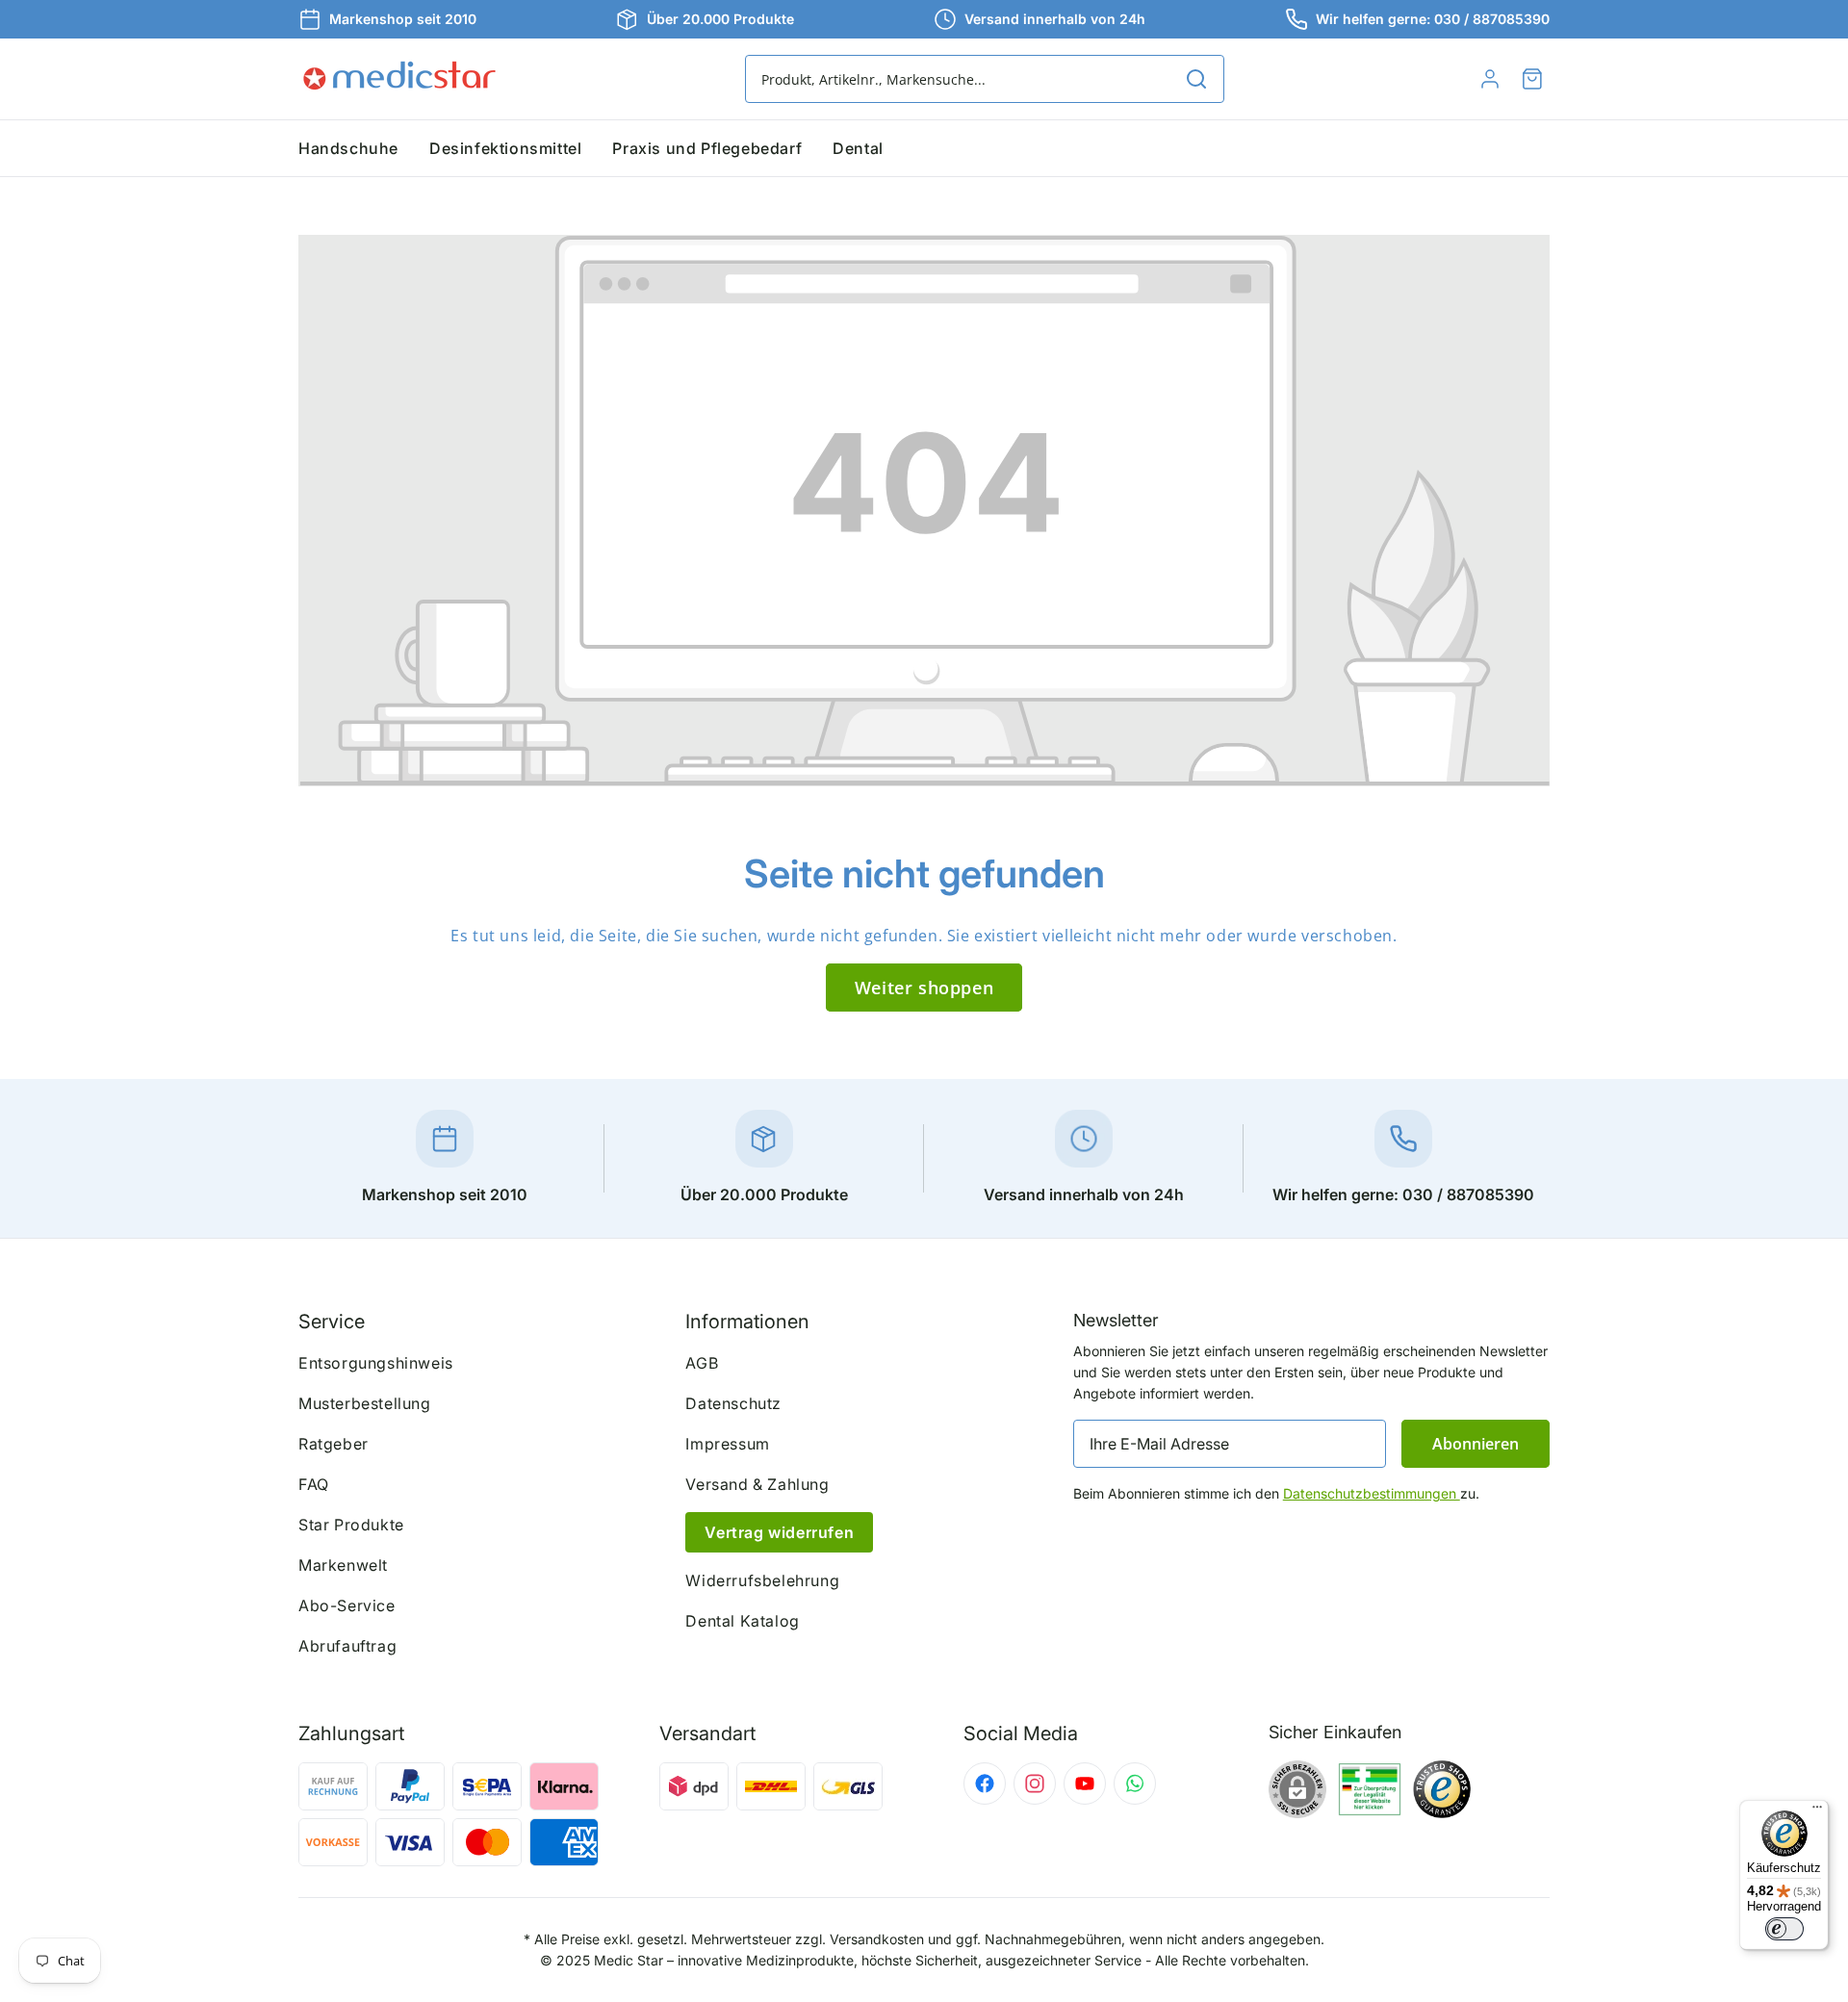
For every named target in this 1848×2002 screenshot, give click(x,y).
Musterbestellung (365, 1403)
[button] (1532, 79)
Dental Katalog (742, 1621)
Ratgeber (334, 1444)
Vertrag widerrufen (779, 1532)
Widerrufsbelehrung (762, 1580)
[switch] (1784, 1929)
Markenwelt (343, 1565)
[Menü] (1817, 1811)
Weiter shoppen (924, 988)
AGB (702, 1363)
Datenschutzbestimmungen (1372, 1493)
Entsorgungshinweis (376, 1363)
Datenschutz (733, 1403)
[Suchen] (1196, 79)
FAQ (314, 1484)
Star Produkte (351, 1525)
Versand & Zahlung (757, 1484)
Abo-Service (347, 1605)
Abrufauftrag (347, 1646)
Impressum (727, 1444)
